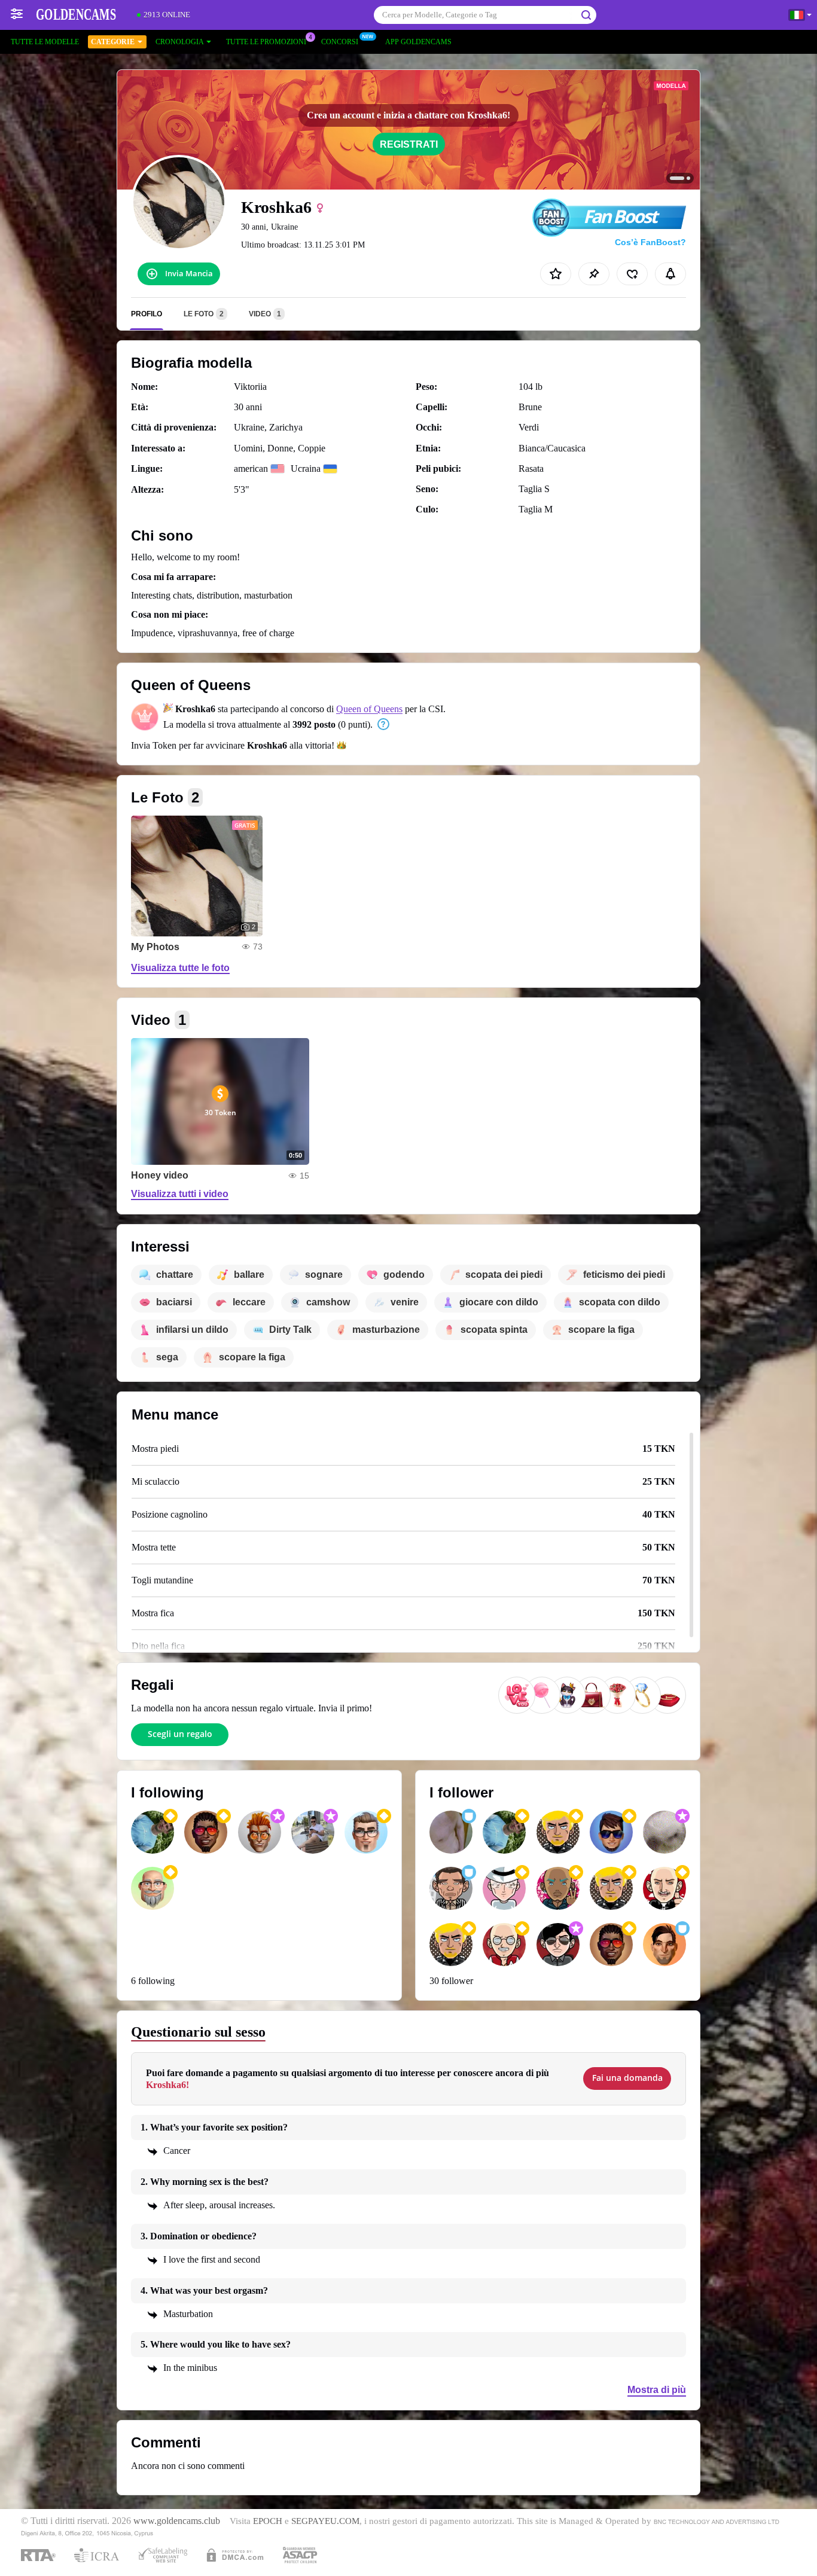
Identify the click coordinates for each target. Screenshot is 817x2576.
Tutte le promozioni (266, 42)
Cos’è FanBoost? (650, 242)
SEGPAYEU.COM (325, 2521)
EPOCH (268, 2521)
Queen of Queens (369, 709)
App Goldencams (418, 42)
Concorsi (340, 42)
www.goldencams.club (177, 2521)
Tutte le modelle (45, 42)
